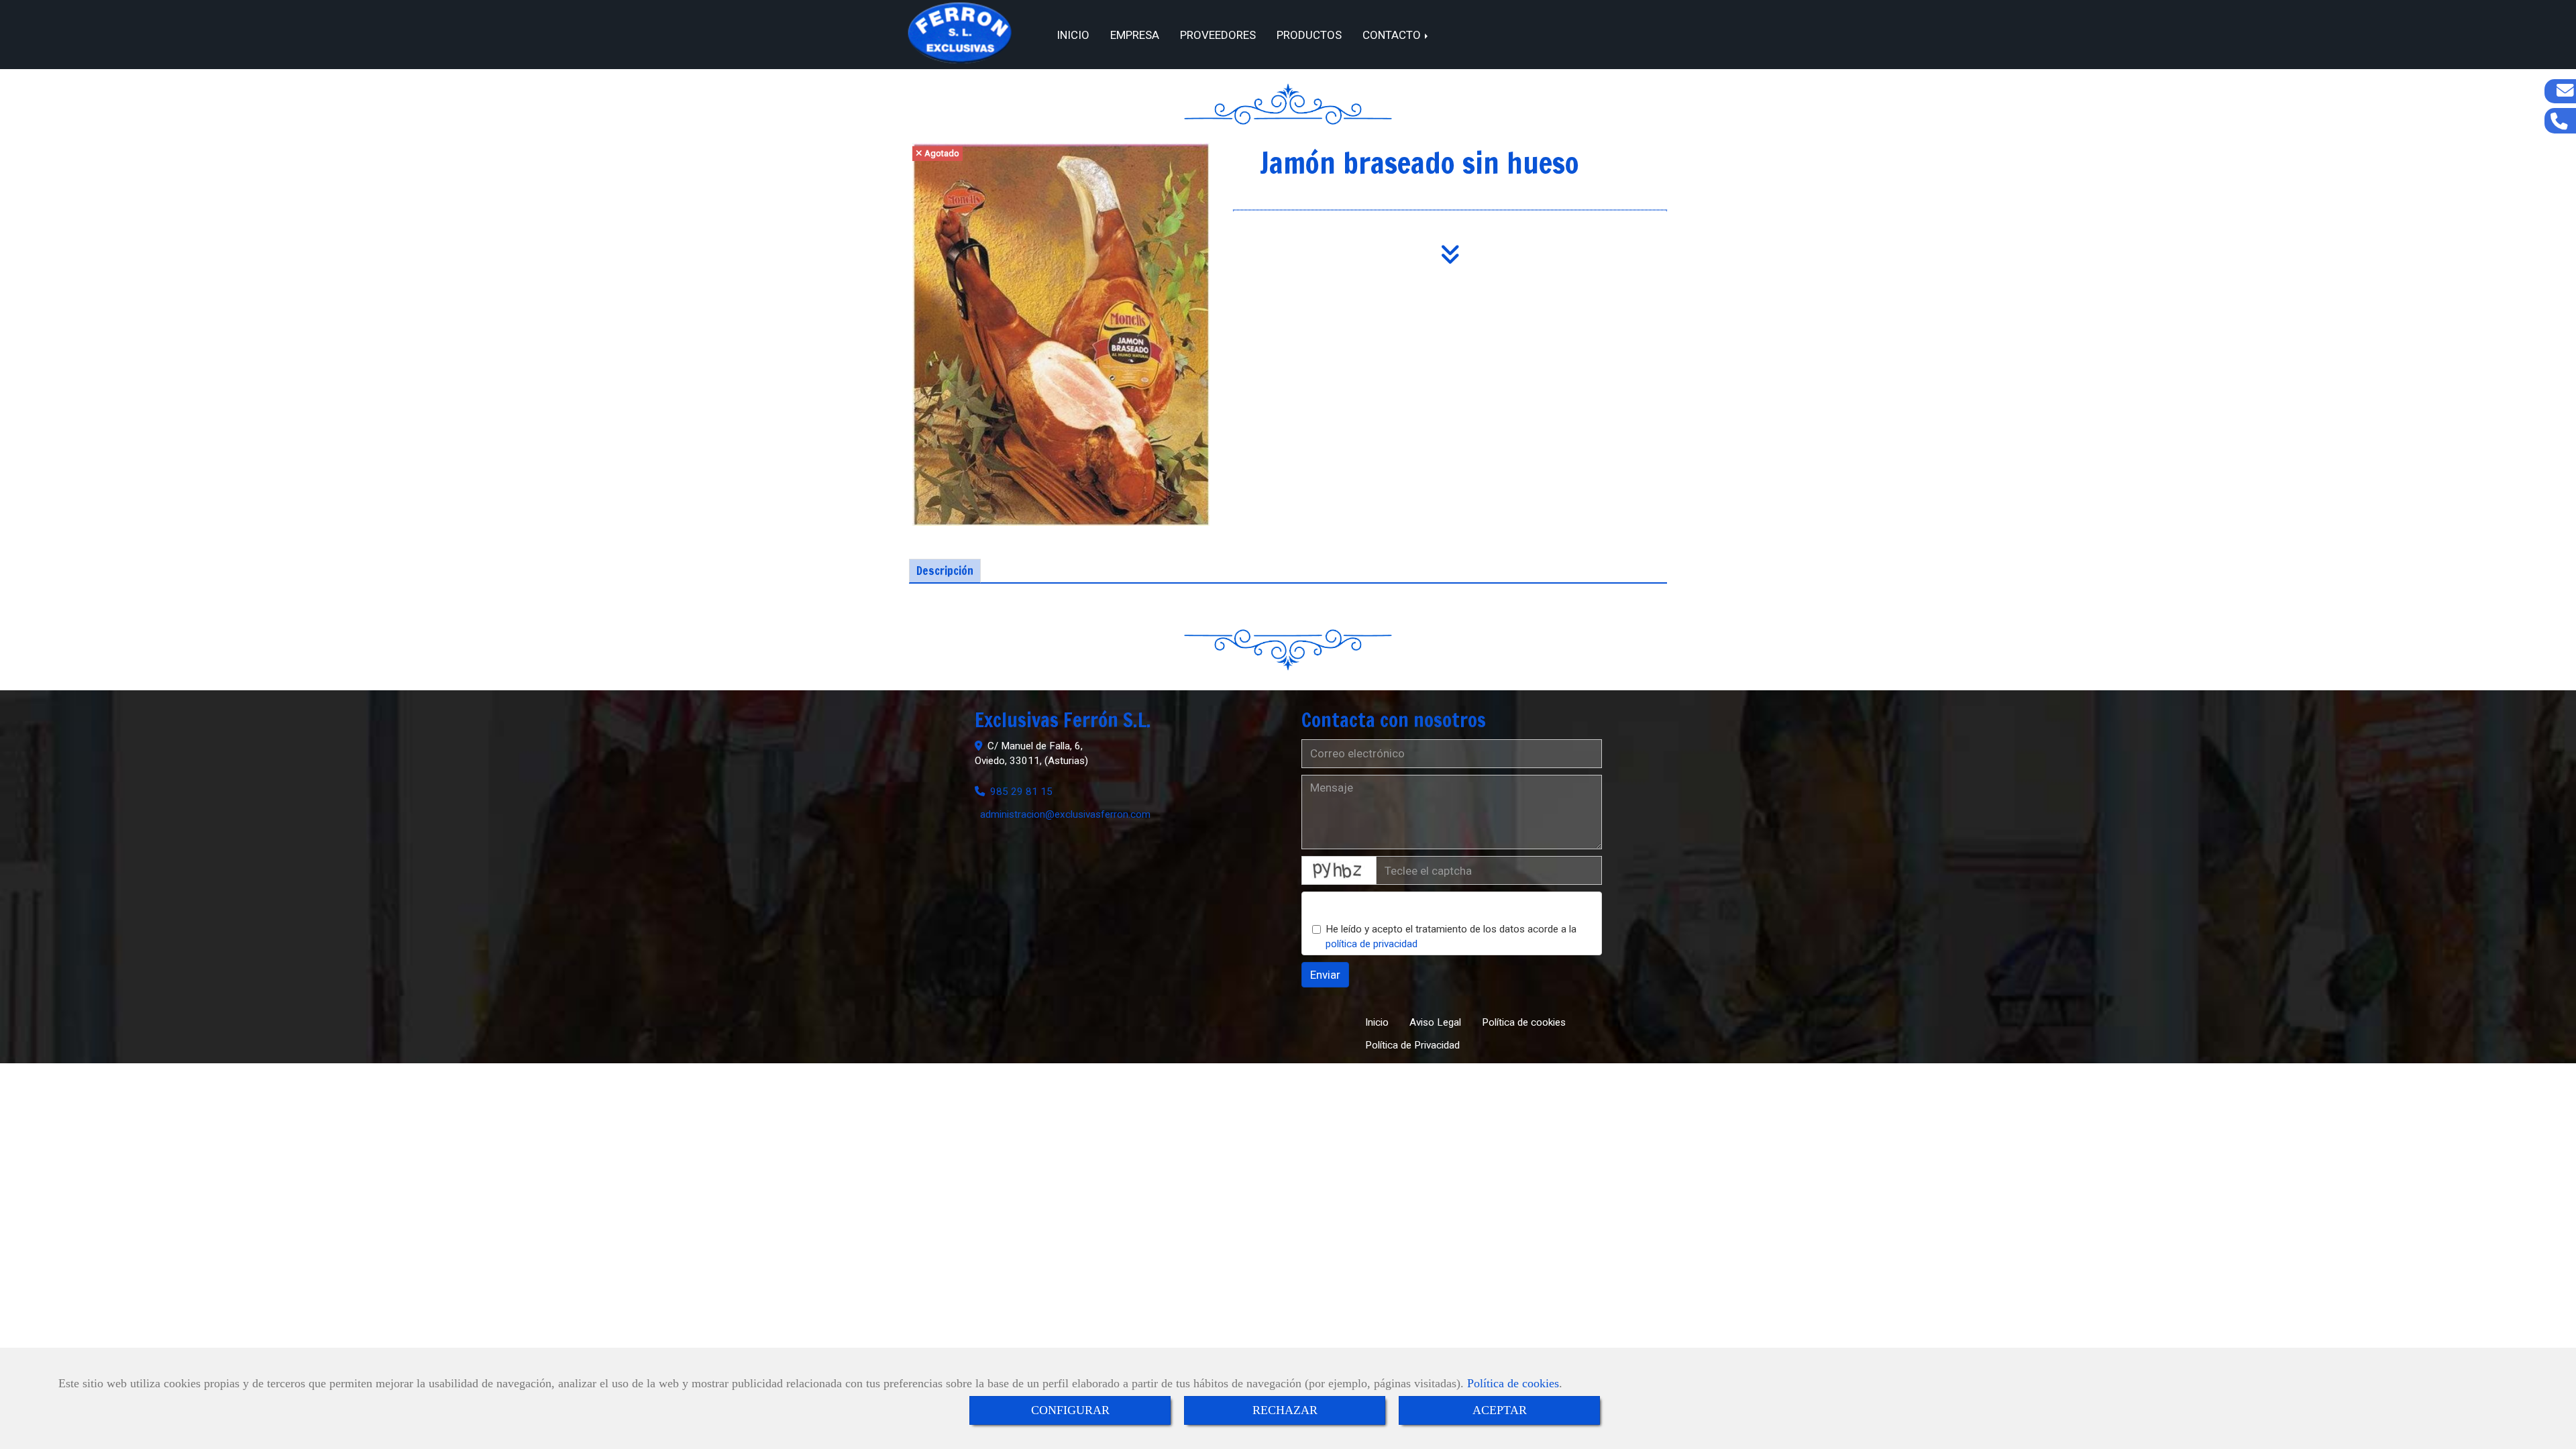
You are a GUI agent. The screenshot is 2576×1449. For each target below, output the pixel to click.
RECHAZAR (1285, 1410)
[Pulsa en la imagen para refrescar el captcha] (1339, 870)
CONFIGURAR (1070, 1410)
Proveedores (1218, 35)
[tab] (945, 571)
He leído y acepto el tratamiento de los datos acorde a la (1451, 936)
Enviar (1325, 975)
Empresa (1135, 35)
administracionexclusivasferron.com (1065, 814)
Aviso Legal (1435, 1022)
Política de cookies (1513, 1383)
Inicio (1073, 35)
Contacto (1393, 35)
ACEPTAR (1500, 1410)
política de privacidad (1372, 944)
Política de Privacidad (1412, 1045)
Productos (1309, 35)
